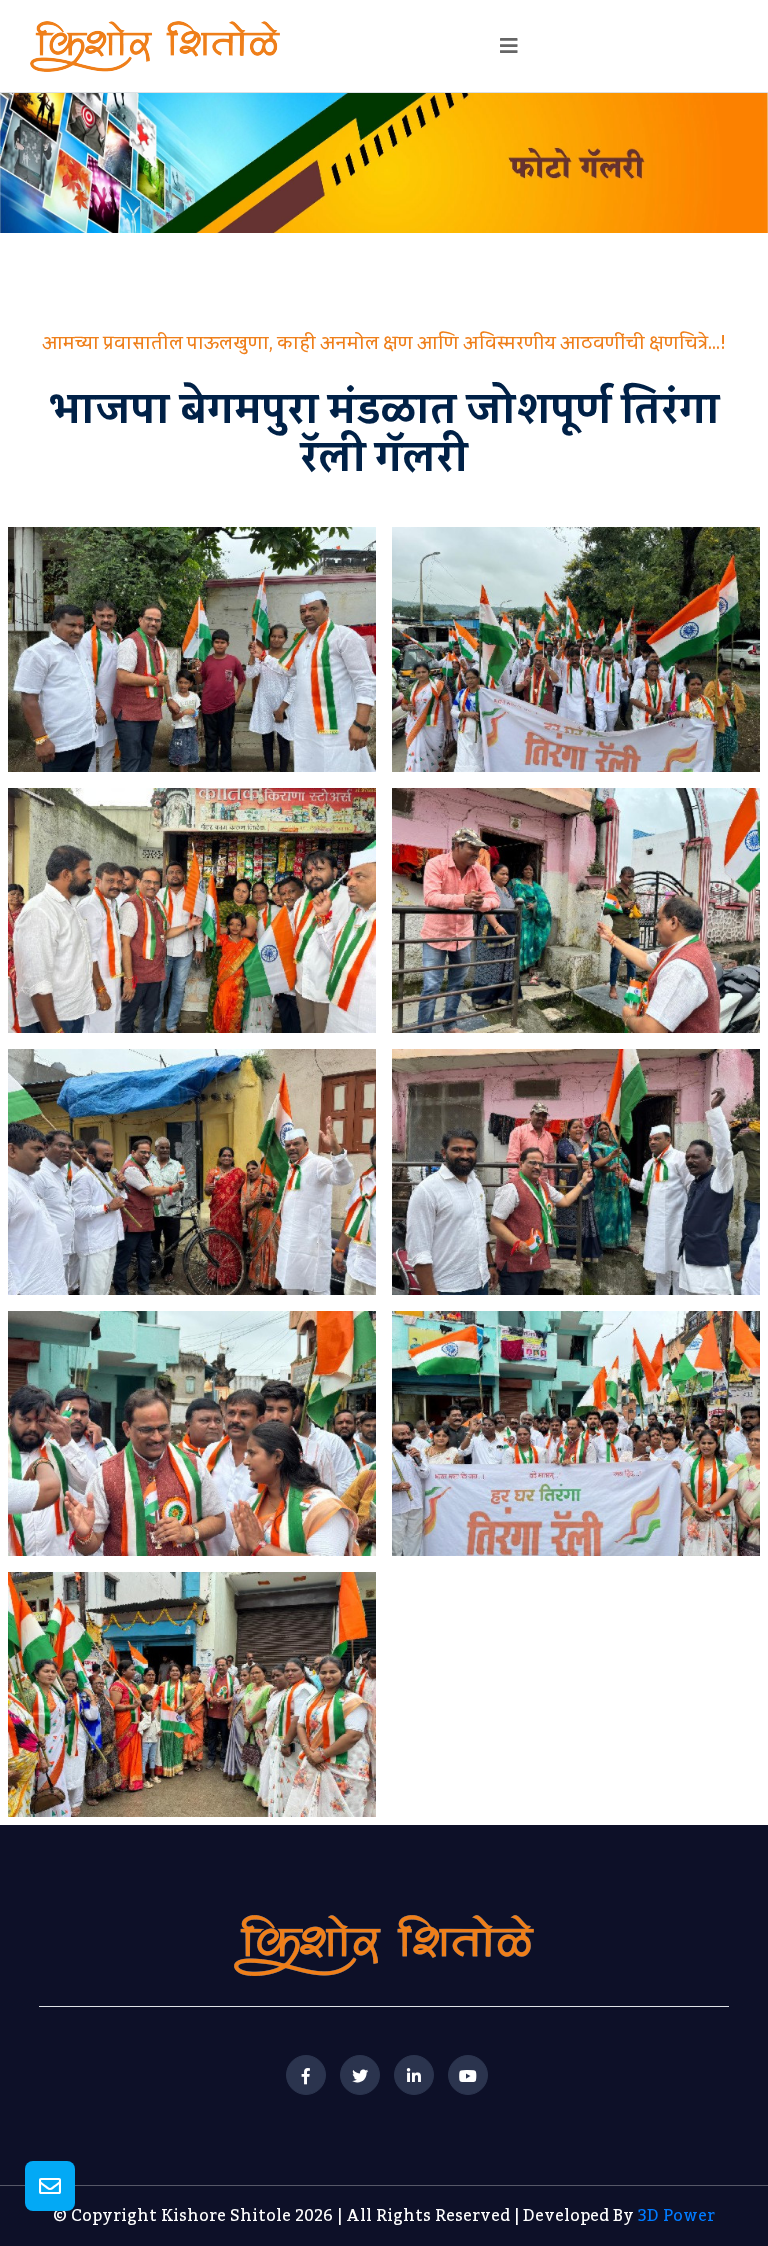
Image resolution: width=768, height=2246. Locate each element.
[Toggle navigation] (509, 46)
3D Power (676, 2216)
